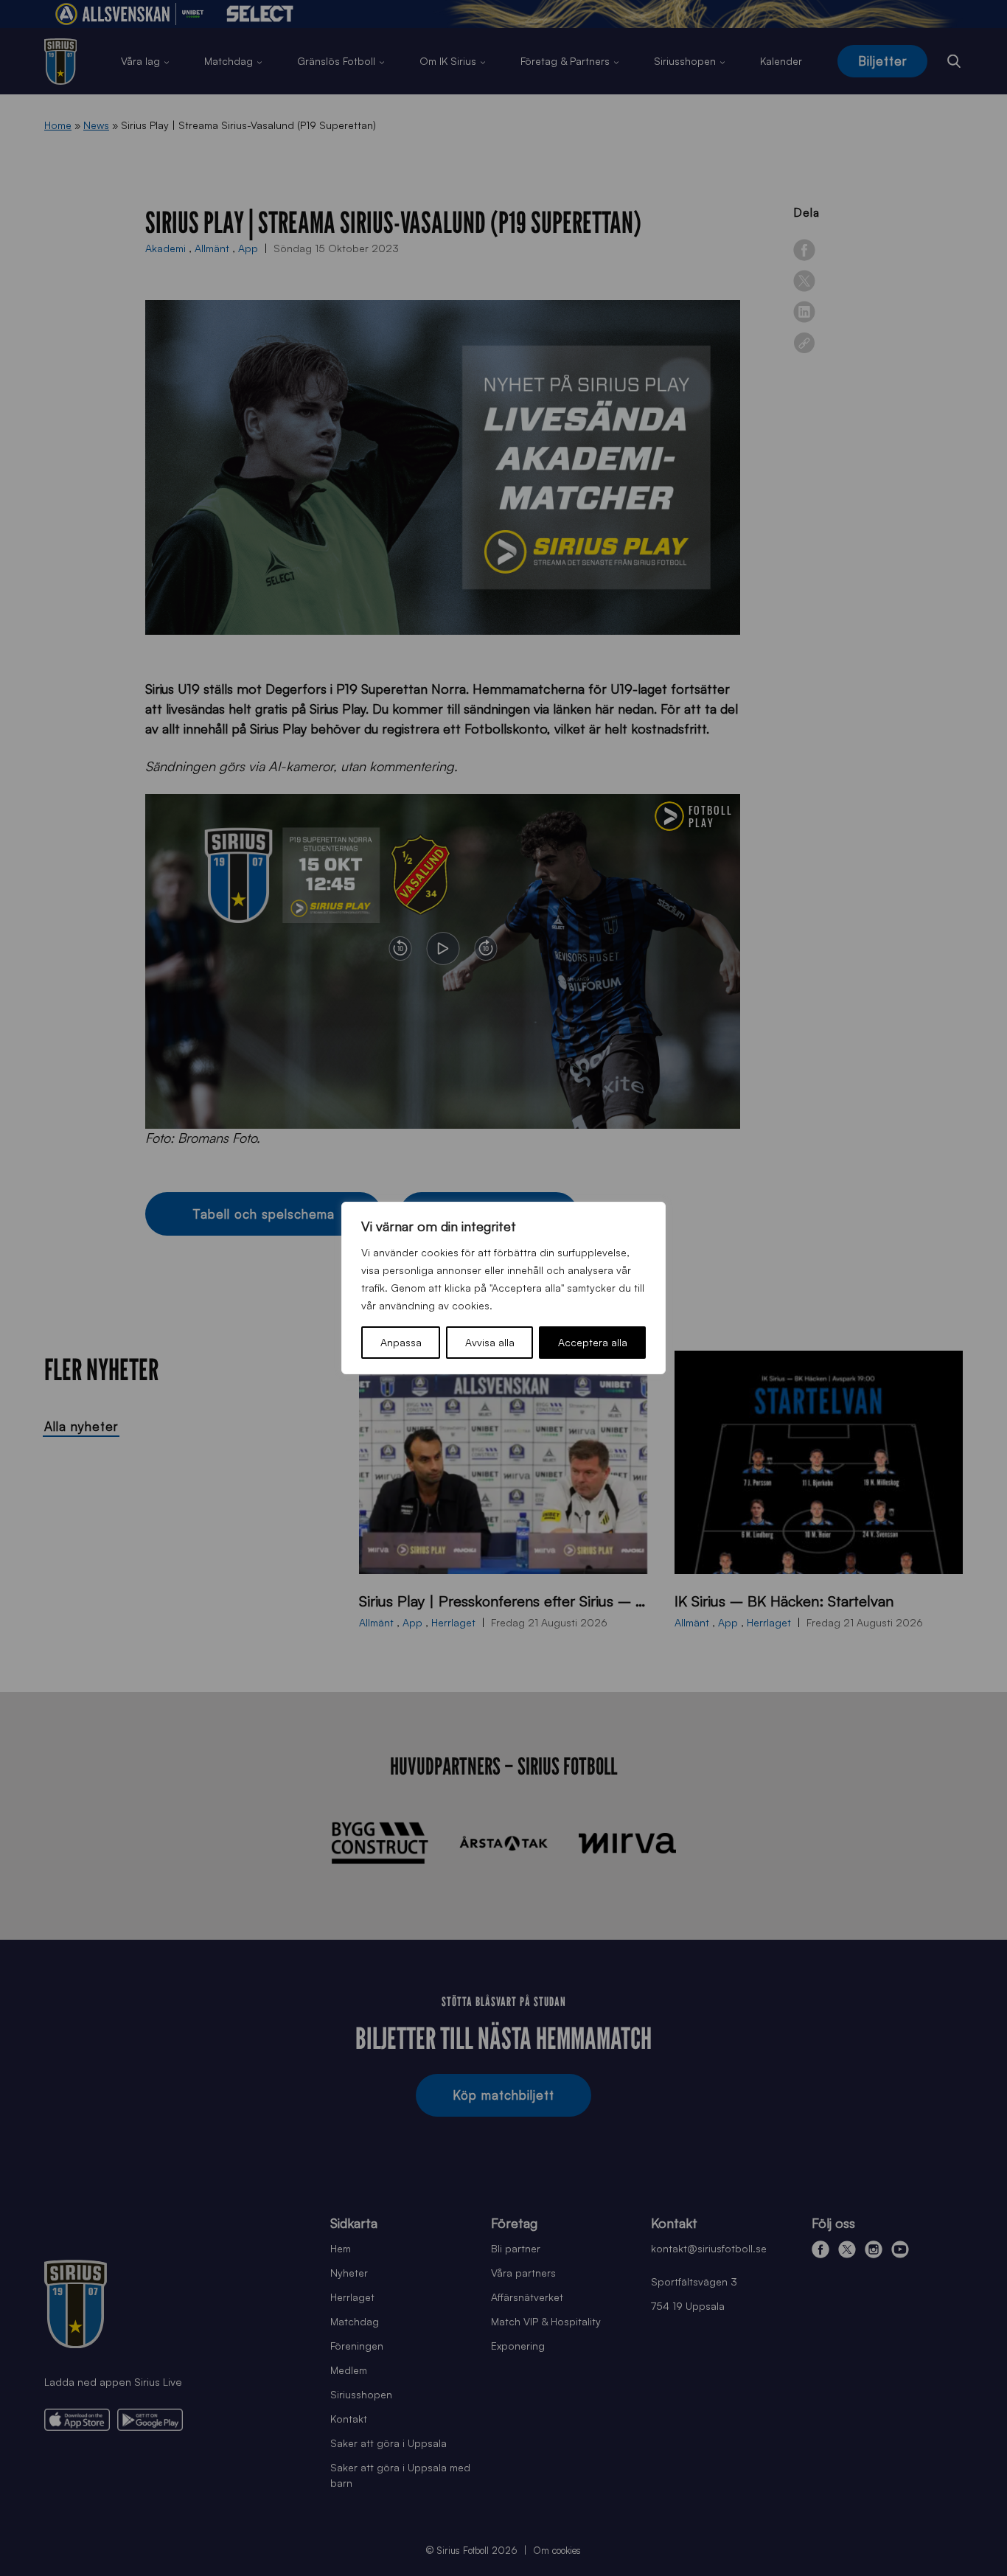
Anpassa (401, 1342)
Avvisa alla (490, 1342)
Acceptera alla (593, 1342)
